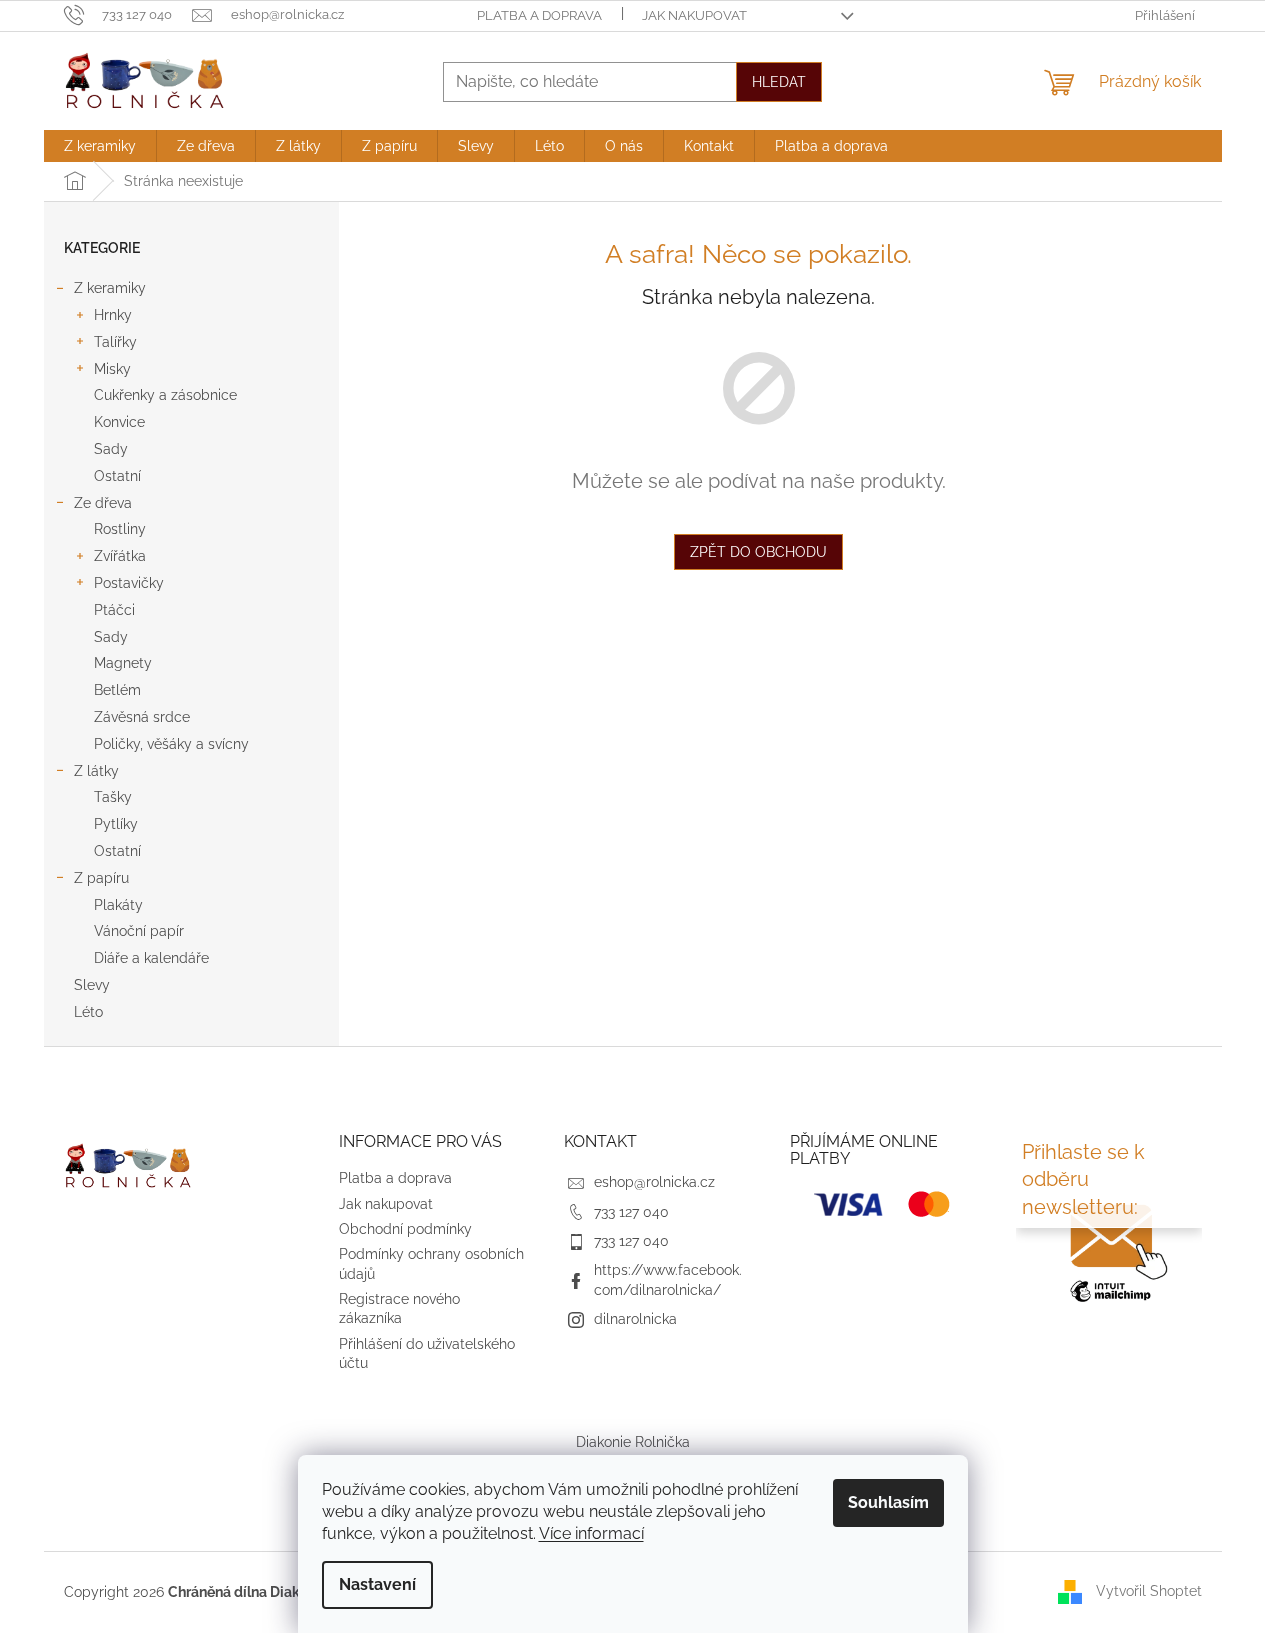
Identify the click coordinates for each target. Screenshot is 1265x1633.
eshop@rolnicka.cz (654, 1182)
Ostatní (117, 476)
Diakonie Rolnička (633, 1442)
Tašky (113, 797)
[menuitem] (100, 146)
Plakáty (118, 905)
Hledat (779, 82)
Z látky (96, 771)
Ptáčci (114, 610)
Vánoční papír (139, 931)
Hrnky (113, 315)
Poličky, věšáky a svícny (171, 744)
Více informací (591, 1533)
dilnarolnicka (635, 1319)
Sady (111, 449)
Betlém (117, 690)
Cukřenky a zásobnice (165, 395)
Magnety (123, 663)
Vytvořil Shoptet (1149, 1591)
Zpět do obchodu (758, 552)
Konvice (119, 422)
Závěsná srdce (142, 717)
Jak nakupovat (694, 15)
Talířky (115, 342)
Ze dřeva (103, 503)
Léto (88, 1012)
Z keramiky (110, 288)
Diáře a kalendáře (151, 958)
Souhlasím (888, 1502)
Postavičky (129, 583)
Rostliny (120, 529)
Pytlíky (116, 824)
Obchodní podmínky (405, 1229)
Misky (112, 369)
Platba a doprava (539, 15)
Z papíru (101, 878)
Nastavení (377, 1584)
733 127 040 (631, 1212)
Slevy (92, 985)
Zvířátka (120, 556)
